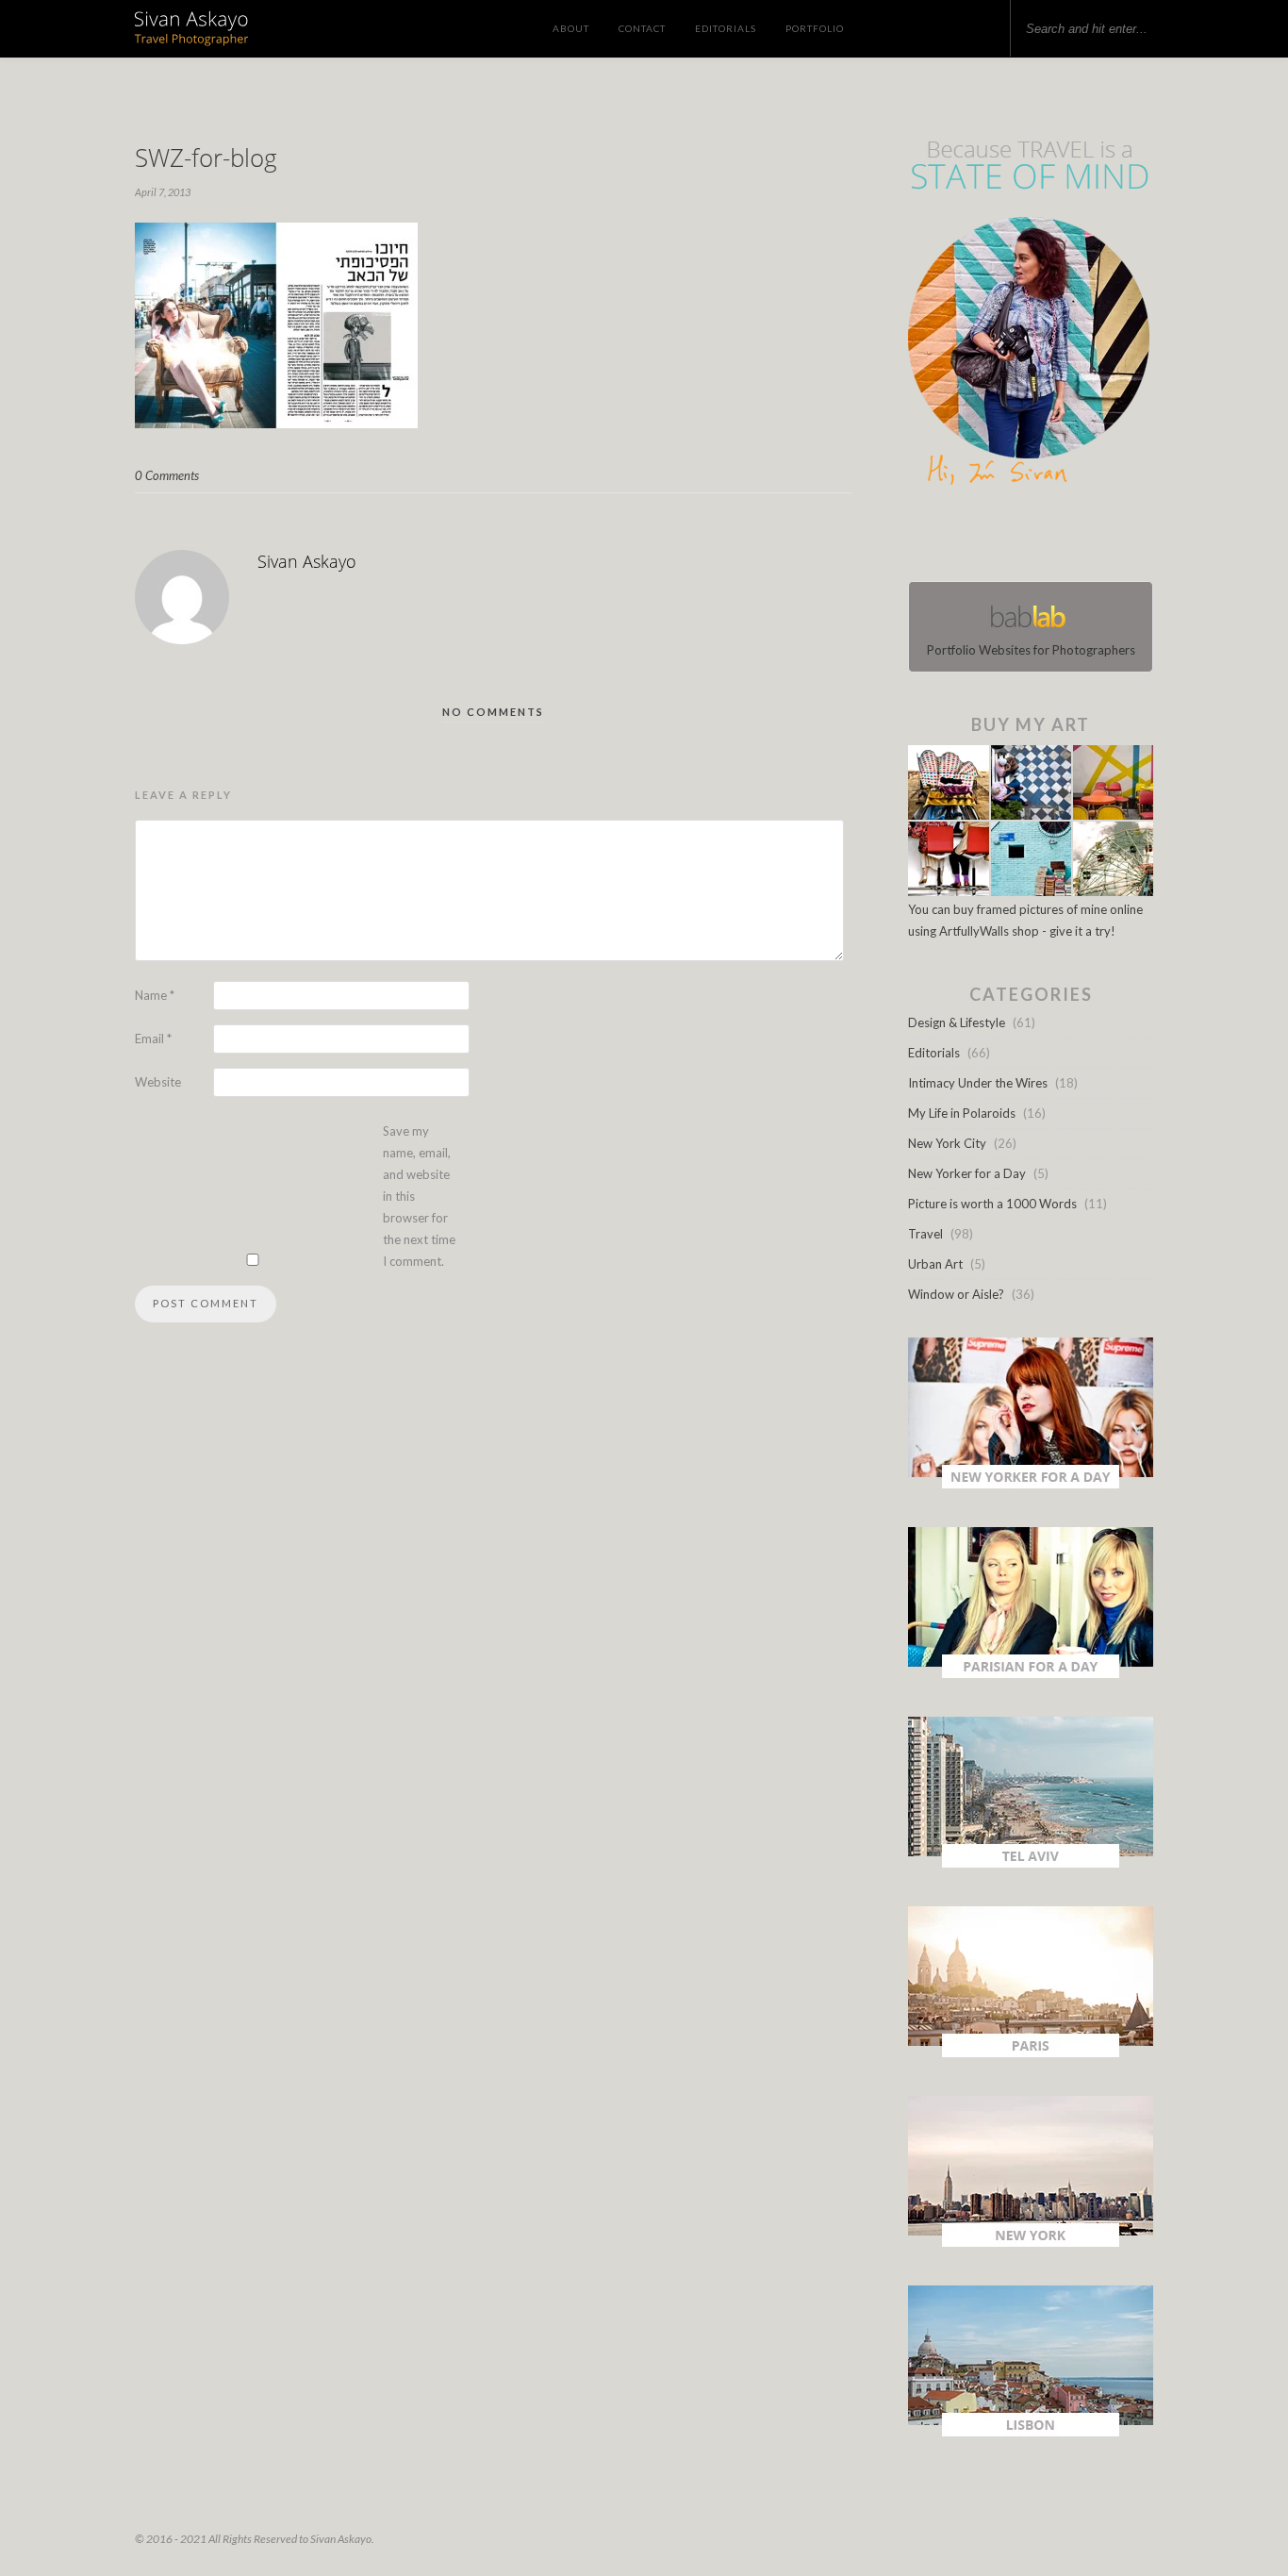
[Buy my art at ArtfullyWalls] (1031, 891)
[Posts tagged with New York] (1031, 2242)
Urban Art (935, 1264)
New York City (947, 1143)
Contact (642, 28)
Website (158, 1082)
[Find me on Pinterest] (1048, 538)
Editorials (726, 28)
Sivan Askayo (307, 561)
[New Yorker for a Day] (1031, 1484)
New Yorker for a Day (967, 1173)
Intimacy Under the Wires (978, 1083)
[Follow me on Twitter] (1025, 538)
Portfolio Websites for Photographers (1031, 650)
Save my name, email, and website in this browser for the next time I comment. (419, 1196)
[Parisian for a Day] (1031, 1673)
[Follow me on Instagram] (1036, 538)
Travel (925, 1234)
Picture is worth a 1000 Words (992, 1204)
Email (153, 1039)
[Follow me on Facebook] (1014, 538)
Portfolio (815, 28)
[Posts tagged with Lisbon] (1031, 2432)
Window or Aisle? (956, 1294)
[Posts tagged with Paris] (1031, 2052)
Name (155, 995)
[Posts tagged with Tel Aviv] (1031, 1863)
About (571, 28)
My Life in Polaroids (962, 1113)
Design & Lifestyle (957, 1022)
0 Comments (167, 475)
